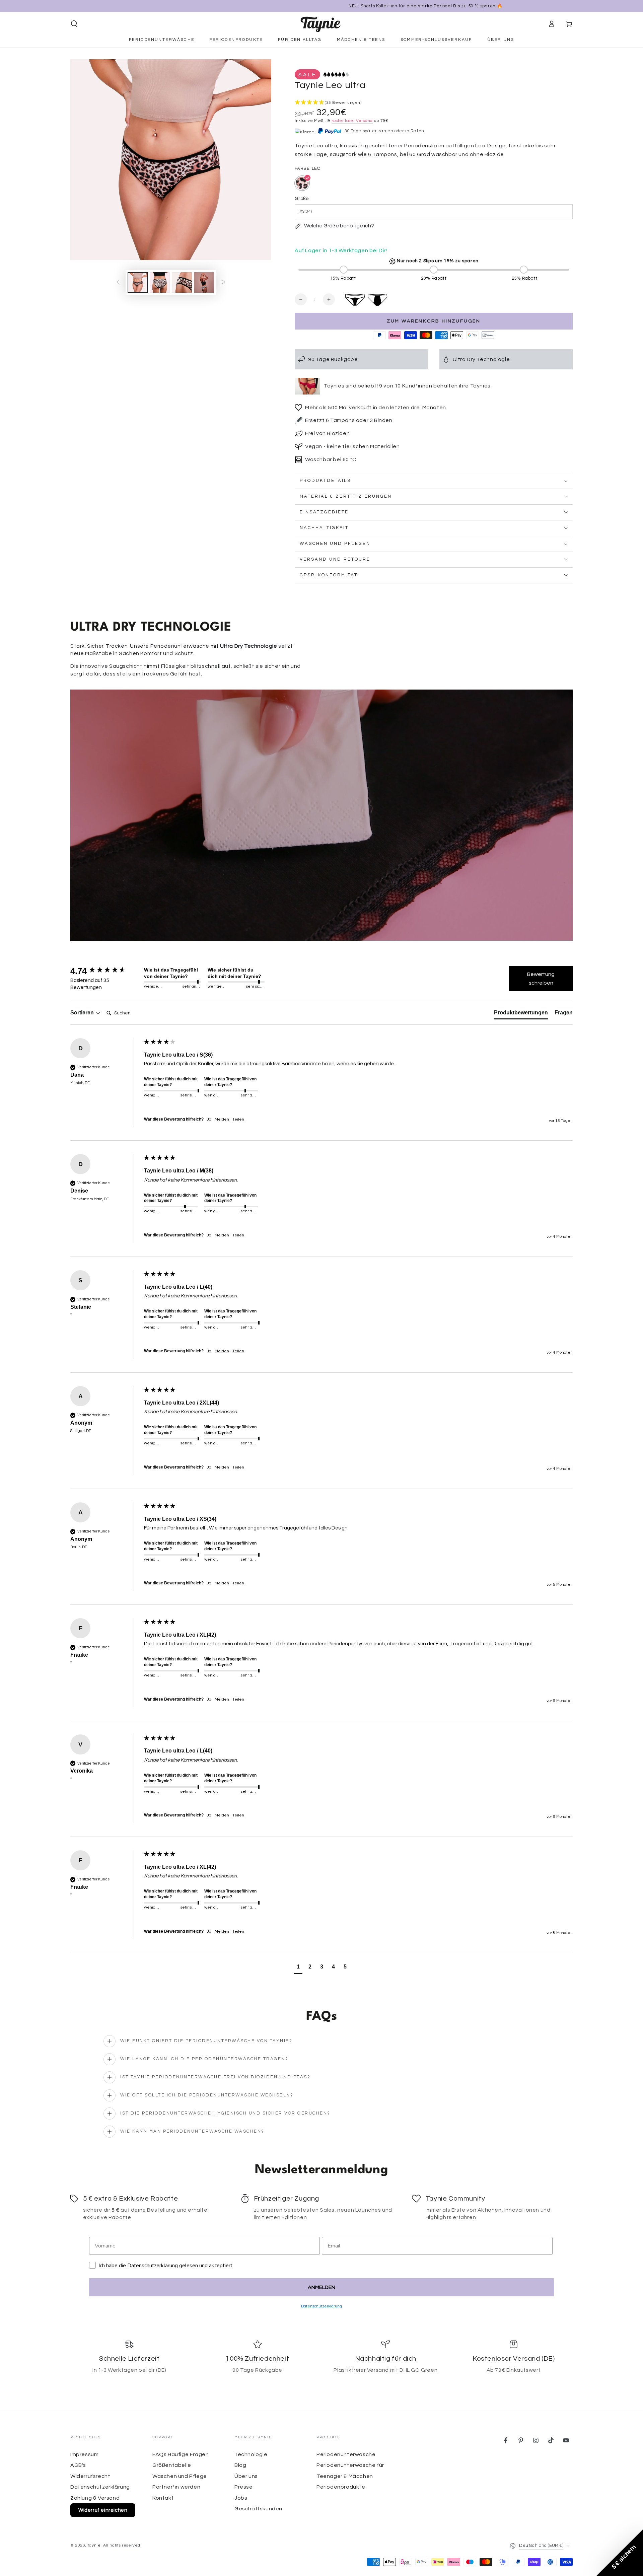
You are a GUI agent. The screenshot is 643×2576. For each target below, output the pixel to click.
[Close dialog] (383, 1217)
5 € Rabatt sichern (346, 1343)
